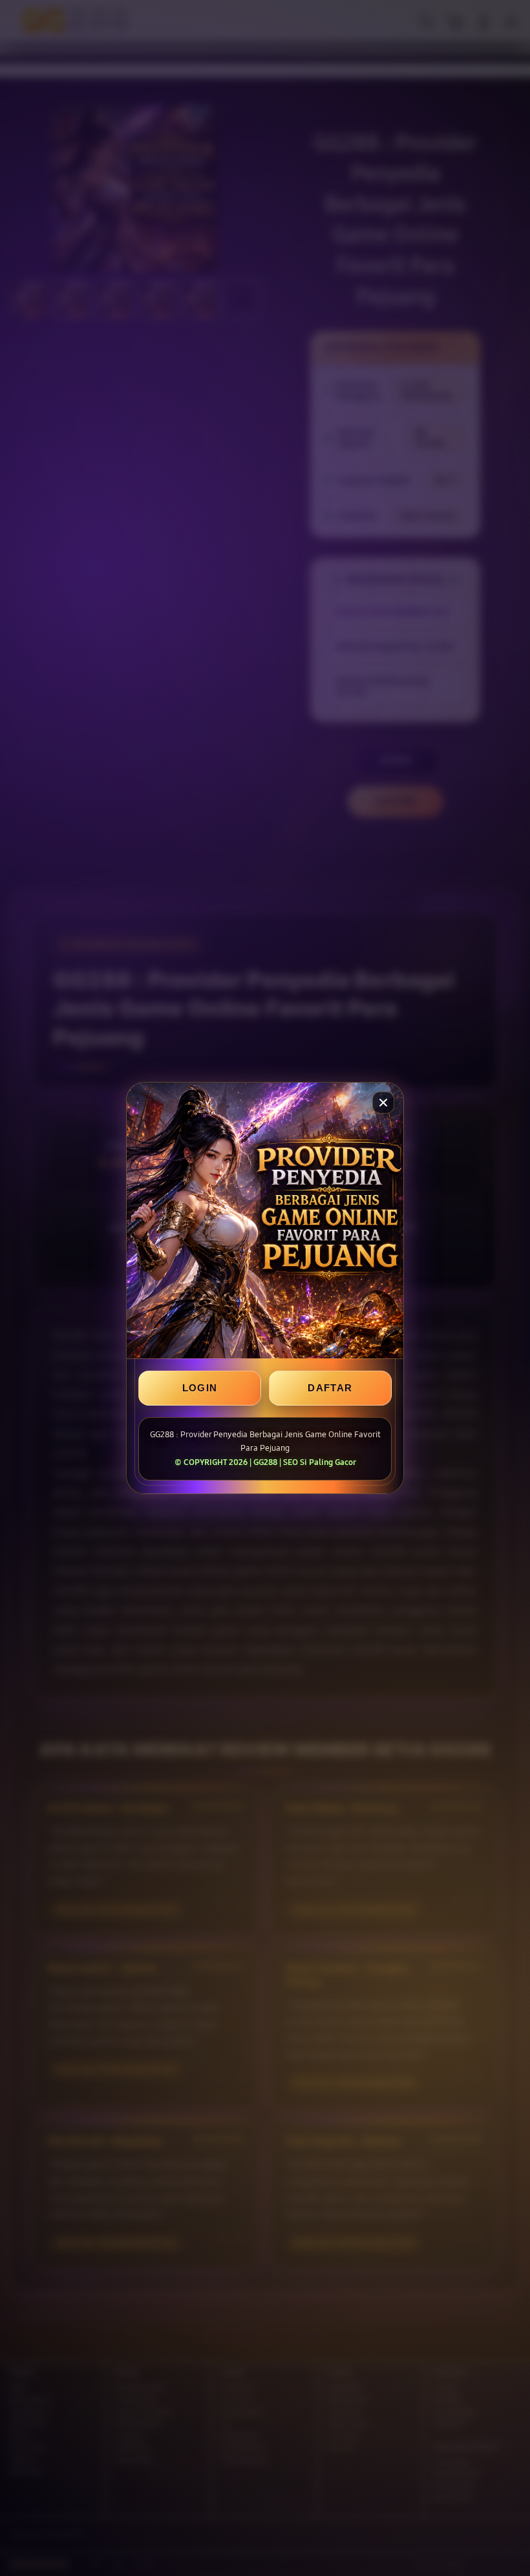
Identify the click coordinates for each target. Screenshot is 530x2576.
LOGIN (200, 1388)
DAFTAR (330, 1388)
